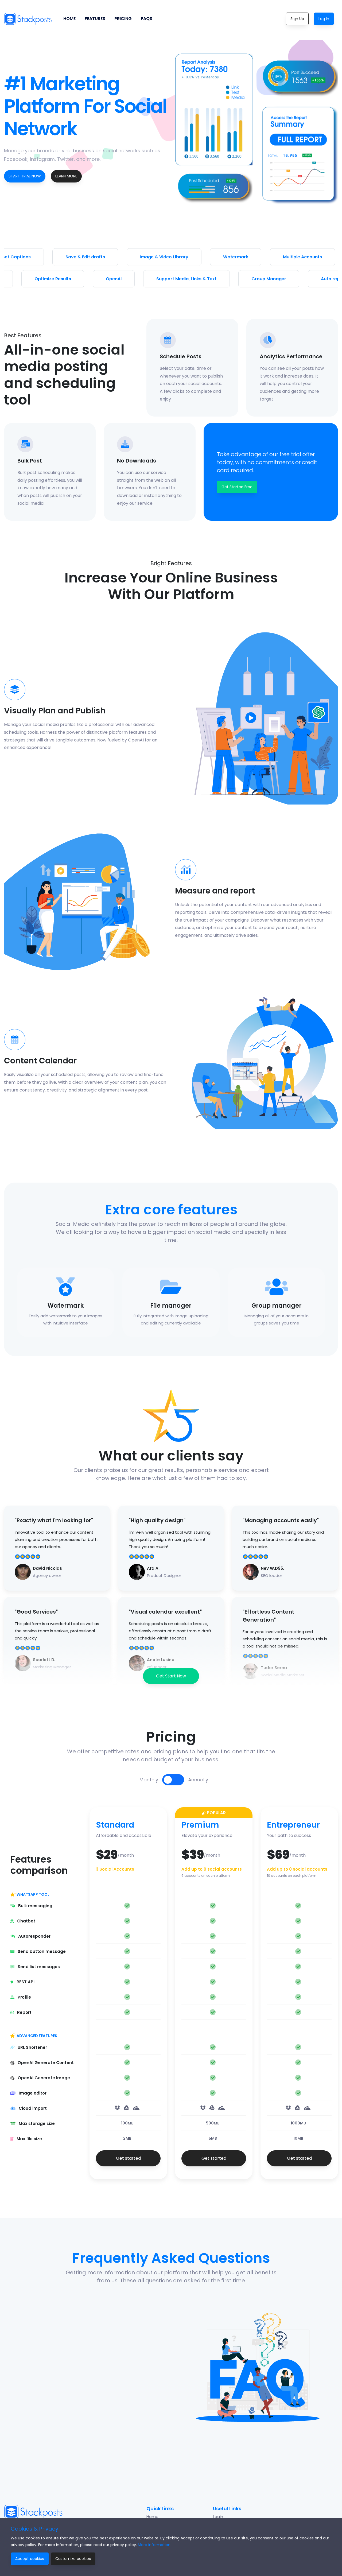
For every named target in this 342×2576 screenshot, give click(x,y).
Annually (198, 1780)
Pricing (123, 19)
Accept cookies (30, 2559)
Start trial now (25, 176)
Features (95, 19)
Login (218, 2517)
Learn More (66, 176)
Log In (324, 19)
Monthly (149, 1780)
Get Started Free (237, 487)
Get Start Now (171, 1676)
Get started (128, 2158)
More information (154, 2545)
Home (69, 19)
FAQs (147, 19)
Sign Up (297, 19)
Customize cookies (73, 2559)
